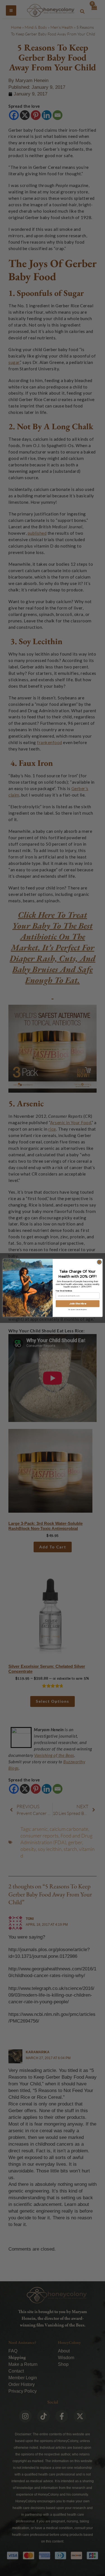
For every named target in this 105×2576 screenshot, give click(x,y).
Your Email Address (64, 1291)
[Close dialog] (99, 1262)
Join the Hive (78, 1304)
